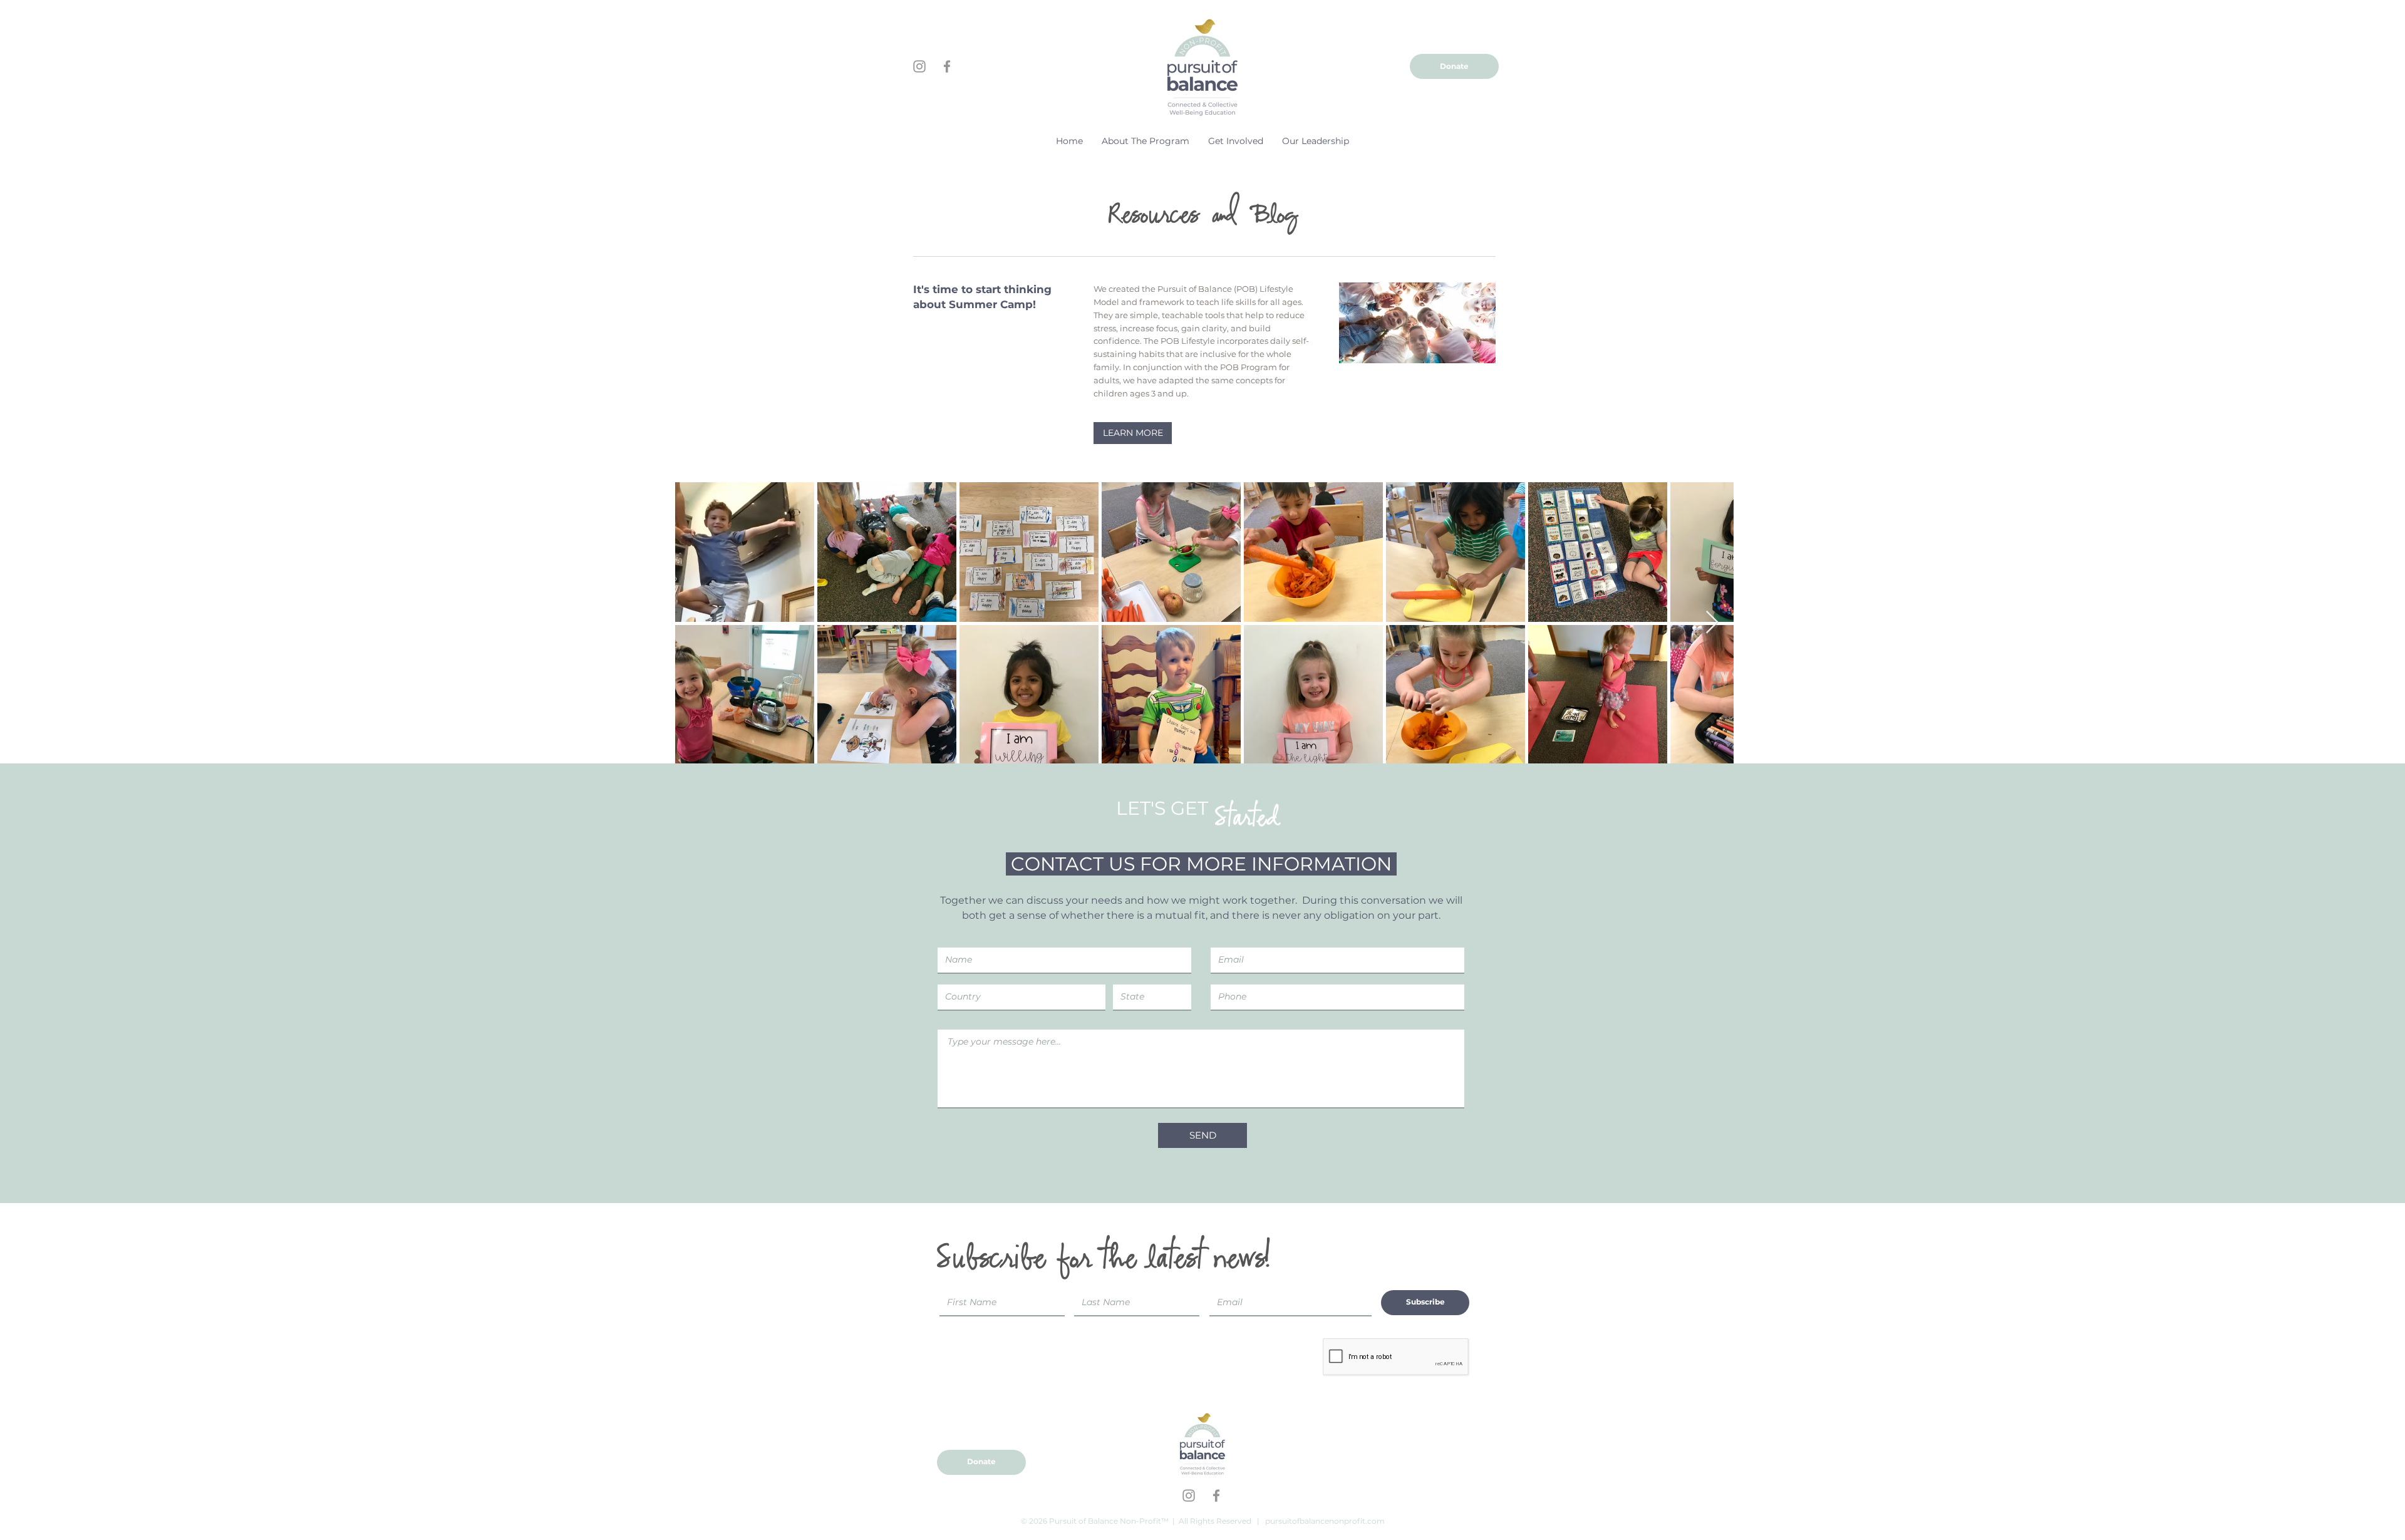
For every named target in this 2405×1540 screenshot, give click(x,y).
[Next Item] (1712, 623)
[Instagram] (919, 66)
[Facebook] (947, 66)
